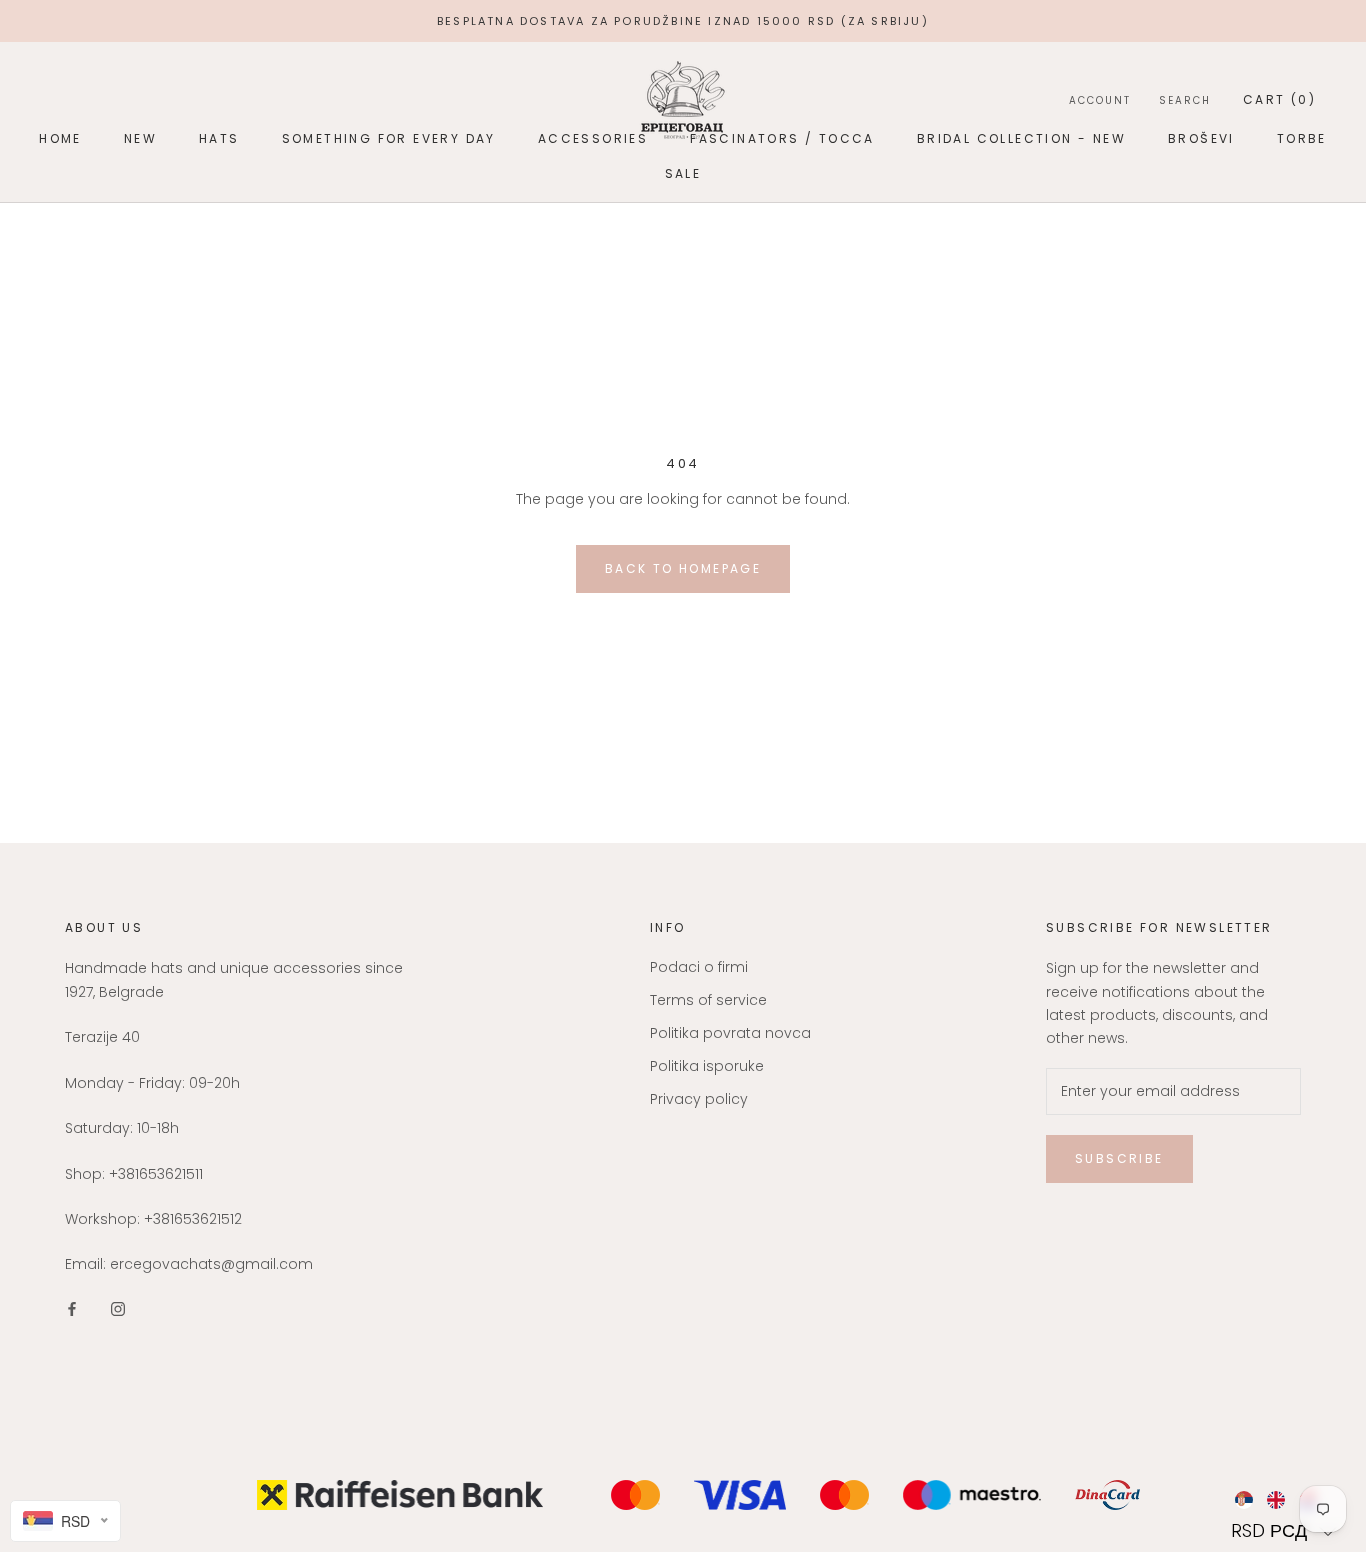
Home (60, 138)
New (140, 138)
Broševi (1201, 138)
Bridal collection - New (1021, 138)
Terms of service (708, 1000)
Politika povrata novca (730, 1033)
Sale (683, 173)
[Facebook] (72, 1308)
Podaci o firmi (699, 967)
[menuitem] (1243, 1500)
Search (1185, 100)
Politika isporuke (707, 1066)
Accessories (593, 138)
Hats (219, 138)
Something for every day (389, 138)
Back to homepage (683, 568)
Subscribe (1119, 1158)
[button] (1284, 1530)
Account (1100, 100)
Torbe (1302, 138)
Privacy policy (699, 1099)
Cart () (1279, 99)
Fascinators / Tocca (782, 138)
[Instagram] (118, 1308)
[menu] (1284, 1500)
